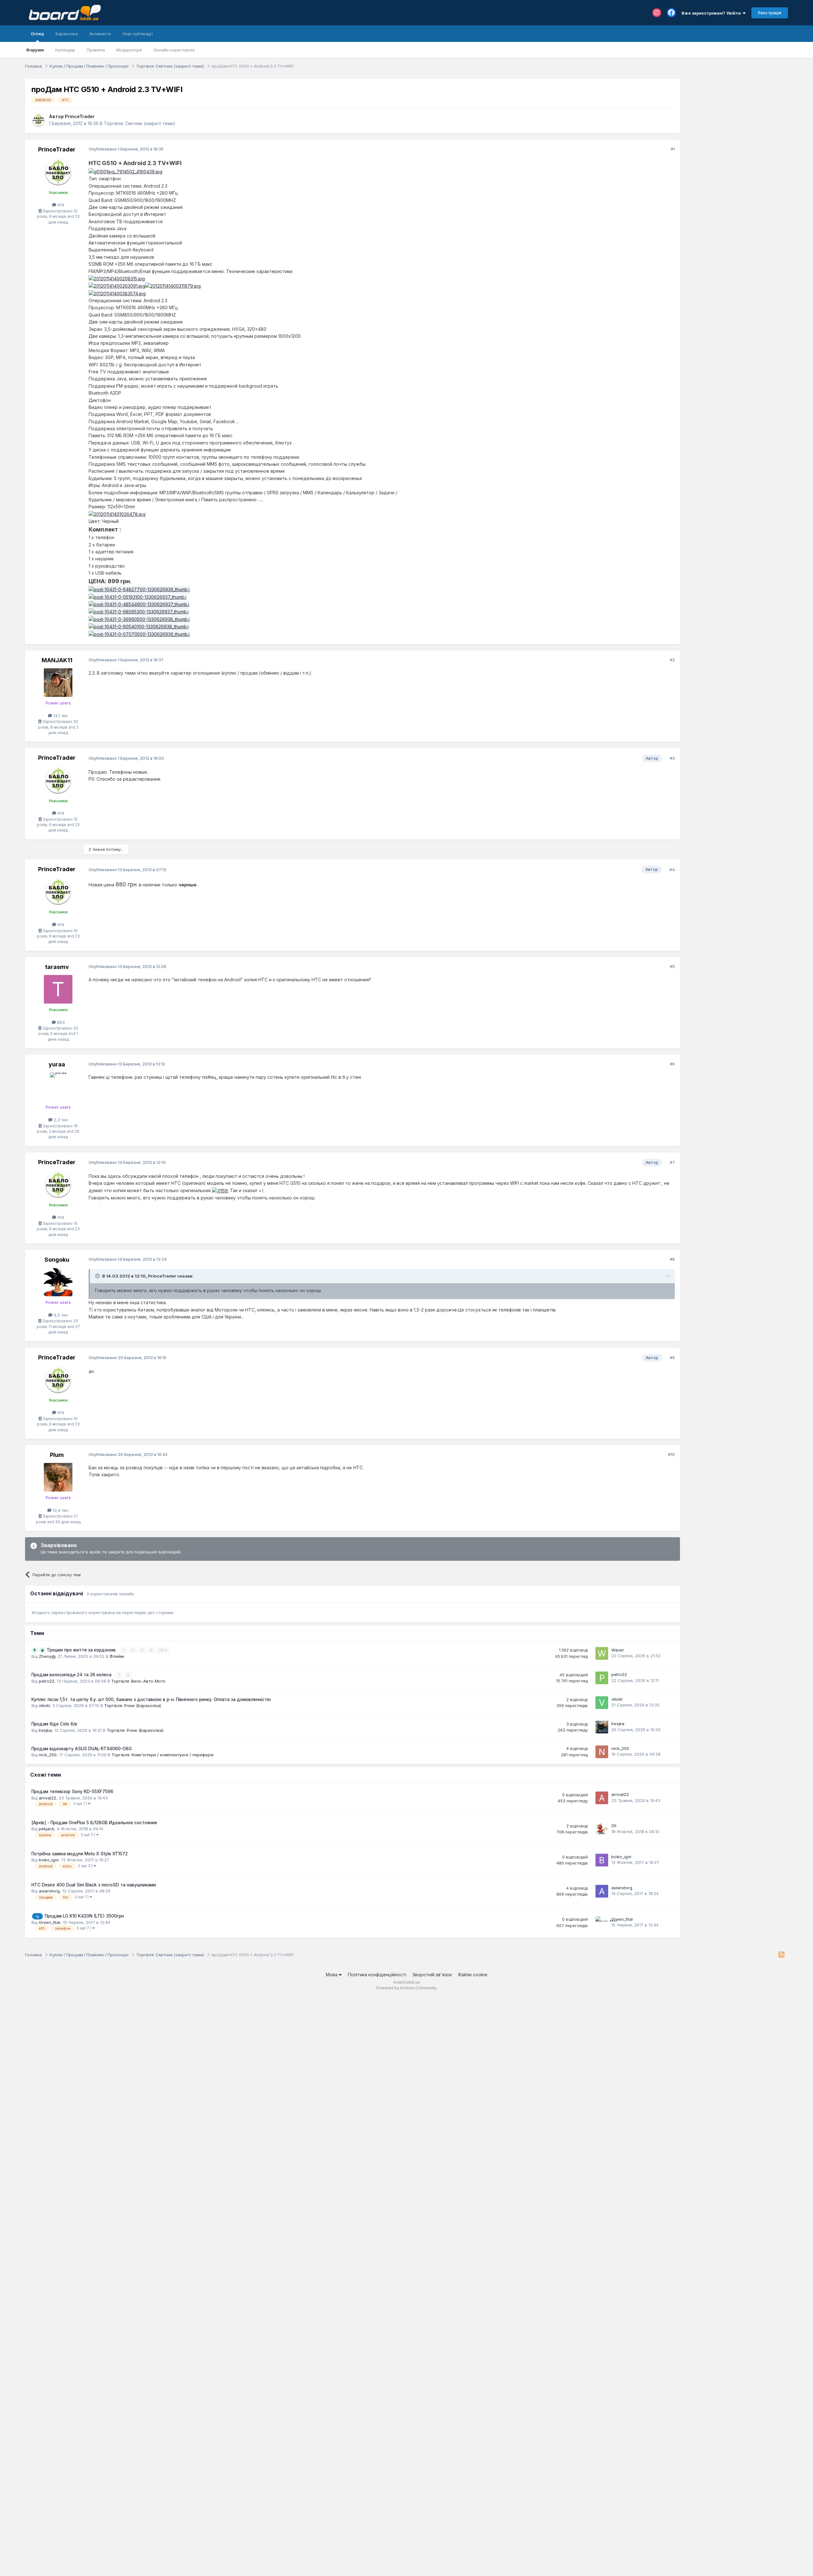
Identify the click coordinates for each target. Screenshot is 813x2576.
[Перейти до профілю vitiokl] (602, 1703)
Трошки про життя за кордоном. (82, 1650)
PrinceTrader (80, 116)
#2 (672, 660)
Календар (65, 50)
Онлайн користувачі (174, 50)
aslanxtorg (49, 1891)
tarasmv (57, 967)
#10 (671, 1454)
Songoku (57, 1260)
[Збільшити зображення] (125, 171)
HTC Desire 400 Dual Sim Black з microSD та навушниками (94, 1885)
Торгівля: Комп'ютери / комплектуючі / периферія (162, 1755)
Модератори (129, 50)
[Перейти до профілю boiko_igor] (602, 1860)
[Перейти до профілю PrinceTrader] (38, 120)
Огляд (37, 34)
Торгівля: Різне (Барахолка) (133, 1705)
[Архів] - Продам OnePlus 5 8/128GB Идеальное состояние (94, 1823)
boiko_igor (49, 1860)
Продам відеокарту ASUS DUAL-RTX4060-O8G (82, 1749)
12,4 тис (60, 1510)
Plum (57, 1455)
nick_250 (48, 1755)
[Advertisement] (737, 118)
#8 (672, 1259)
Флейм (117, 1656)
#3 (672, 758)
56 (162, 1650)
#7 (672, 1162)
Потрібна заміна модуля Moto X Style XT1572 (80, 1854)
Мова (332, 1975)
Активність (100, 34)
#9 (672, 1358)
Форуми (35, 50)
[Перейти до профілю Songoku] (58, 1282)
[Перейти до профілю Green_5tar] (602, 1923)
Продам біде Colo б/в (54, 1724)
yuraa (57, 1064)
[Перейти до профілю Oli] (602, 1829)
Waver (618, 1650)
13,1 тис (60, 716)
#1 (673, 149)
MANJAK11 (57, 660)
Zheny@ (47, 1656)
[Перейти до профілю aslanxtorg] (602, 1891)
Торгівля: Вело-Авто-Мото (138, 1681)
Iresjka (45, 1730)
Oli (614, 1825)
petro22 (47, 1681)
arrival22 (47, 1798)
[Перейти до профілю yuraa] (58, 1087)
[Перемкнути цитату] (98, 1276)
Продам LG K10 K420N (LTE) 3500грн (84, 1916)
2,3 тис (60, 1120)
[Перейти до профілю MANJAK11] (58, 683)
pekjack (47, 1829)
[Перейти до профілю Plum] (58, 1477)
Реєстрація (770, 13)
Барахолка (67, 34)
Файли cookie (473, 1975)
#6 (672, 1064)
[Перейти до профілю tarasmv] (58, 989)
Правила (96, 50)
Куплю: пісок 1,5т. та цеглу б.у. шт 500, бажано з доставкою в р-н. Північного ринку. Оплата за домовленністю (151, 1699)
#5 (672, 966)
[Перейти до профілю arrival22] (602, 1798)
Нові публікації (138, 34)
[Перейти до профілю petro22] (602, 1678)
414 (60, 205)
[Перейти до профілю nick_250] (602, 1752)
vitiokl (44, 1705)
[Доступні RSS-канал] (781, 1955)
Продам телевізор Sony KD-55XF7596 (72, 1792)
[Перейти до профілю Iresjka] (602, 1727)
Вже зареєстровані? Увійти (712, 13)
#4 (672, 870)
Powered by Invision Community (406, 1988)
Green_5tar (50, 1922)
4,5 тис (60, 1315)
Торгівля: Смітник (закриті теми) (140, 123)
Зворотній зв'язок (432, 1975)
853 (60, 1022)
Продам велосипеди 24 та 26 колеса (72, 1675)
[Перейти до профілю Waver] (602, 1653)
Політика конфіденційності (377, 1975)
